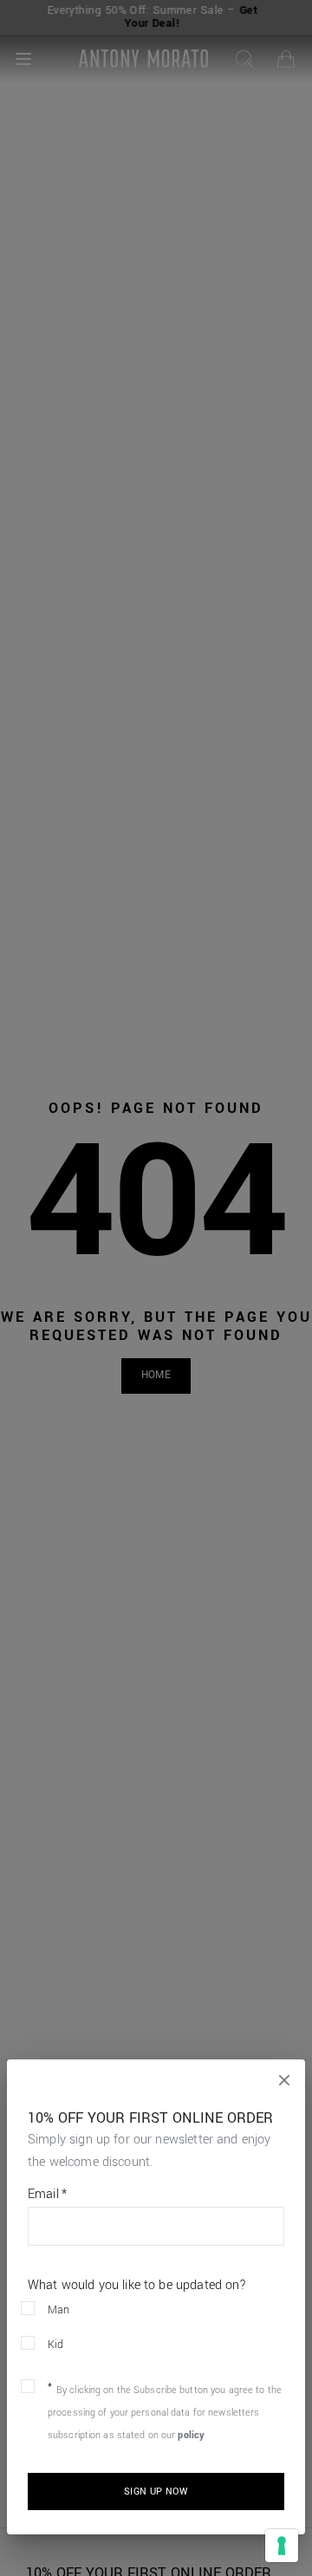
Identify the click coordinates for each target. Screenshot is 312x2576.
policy (191, 2435)
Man (59, 2310)
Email (47, 2195)
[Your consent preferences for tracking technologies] (282, 2546)
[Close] (284, 2080)
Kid (56, 2345)
